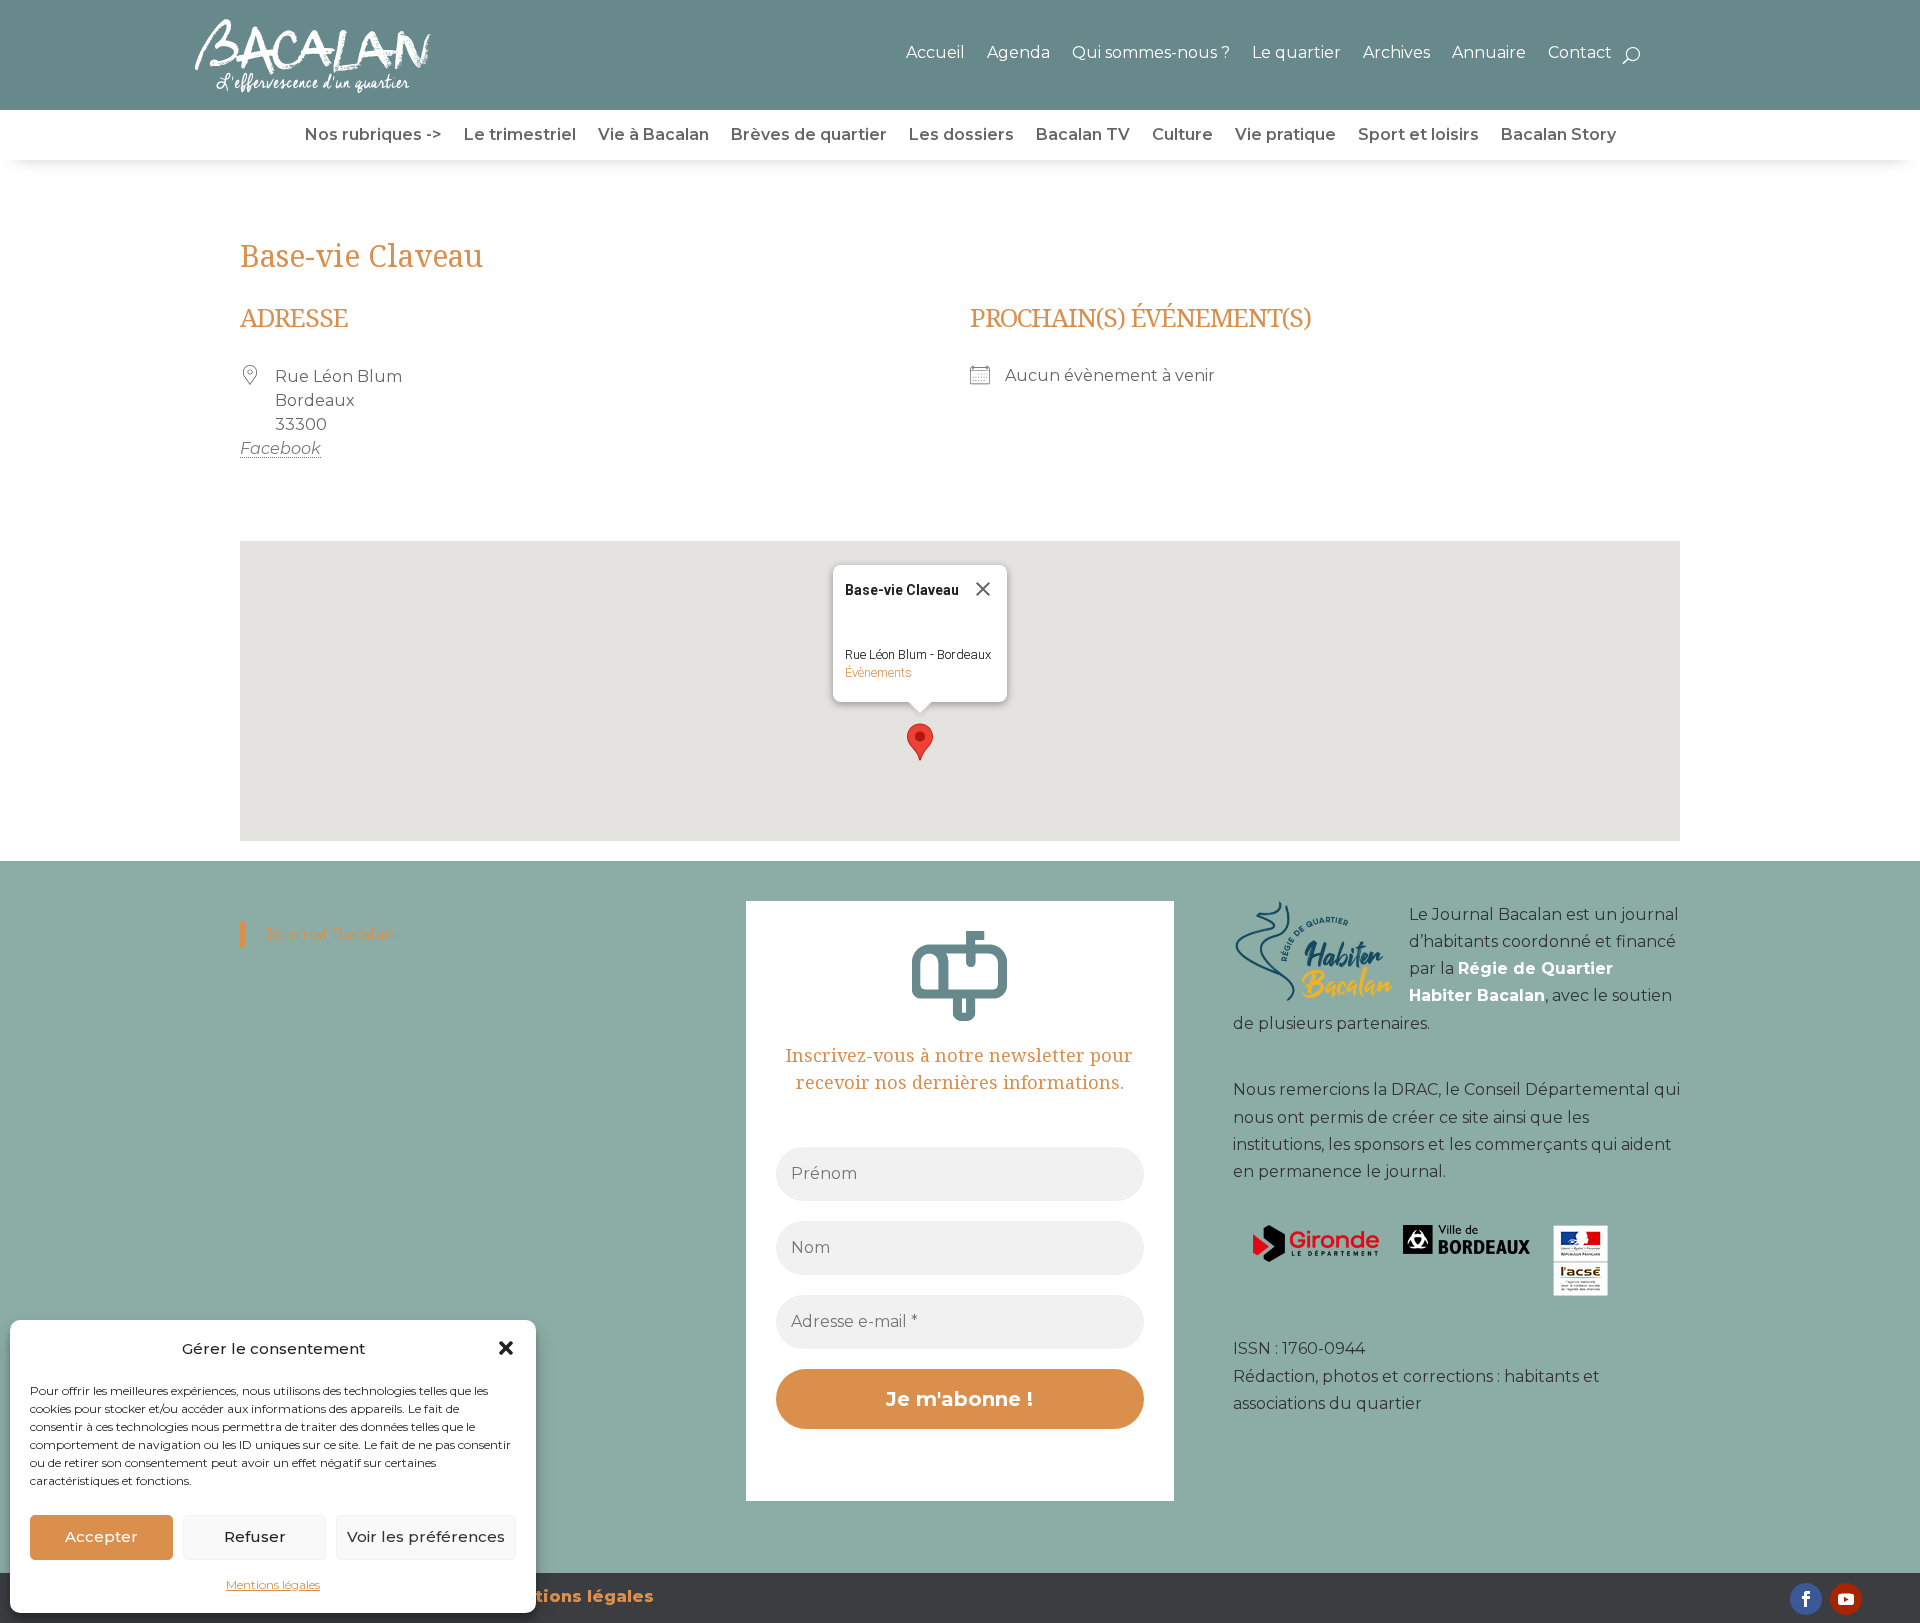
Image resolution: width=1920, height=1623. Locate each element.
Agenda (1018, 52)
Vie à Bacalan (653, 136)
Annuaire (1489, 52)
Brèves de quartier (809, 136)
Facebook (257, 448)
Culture (1182, 136)
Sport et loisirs (1418, 136)
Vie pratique (1285, 136)
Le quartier (1296, 52)
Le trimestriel (520, 136)
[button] (506, 1348)
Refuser (255, 1536)
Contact (1580, 52)
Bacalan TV (1083, 136)
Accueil (935, 52)
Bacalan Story (1558, 136)
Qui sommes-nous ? (1151, 52)
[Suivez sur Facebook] (1806, 1599)
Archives (1396, 52)
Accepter (101, 1536)
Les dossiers (961, 136)
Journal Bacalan (330, 934)
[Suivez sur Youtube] (1846, 1599)
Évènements (878, 672)
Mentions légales (273, 1584)
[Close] (983, 589)
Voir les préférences (426, 1536)
